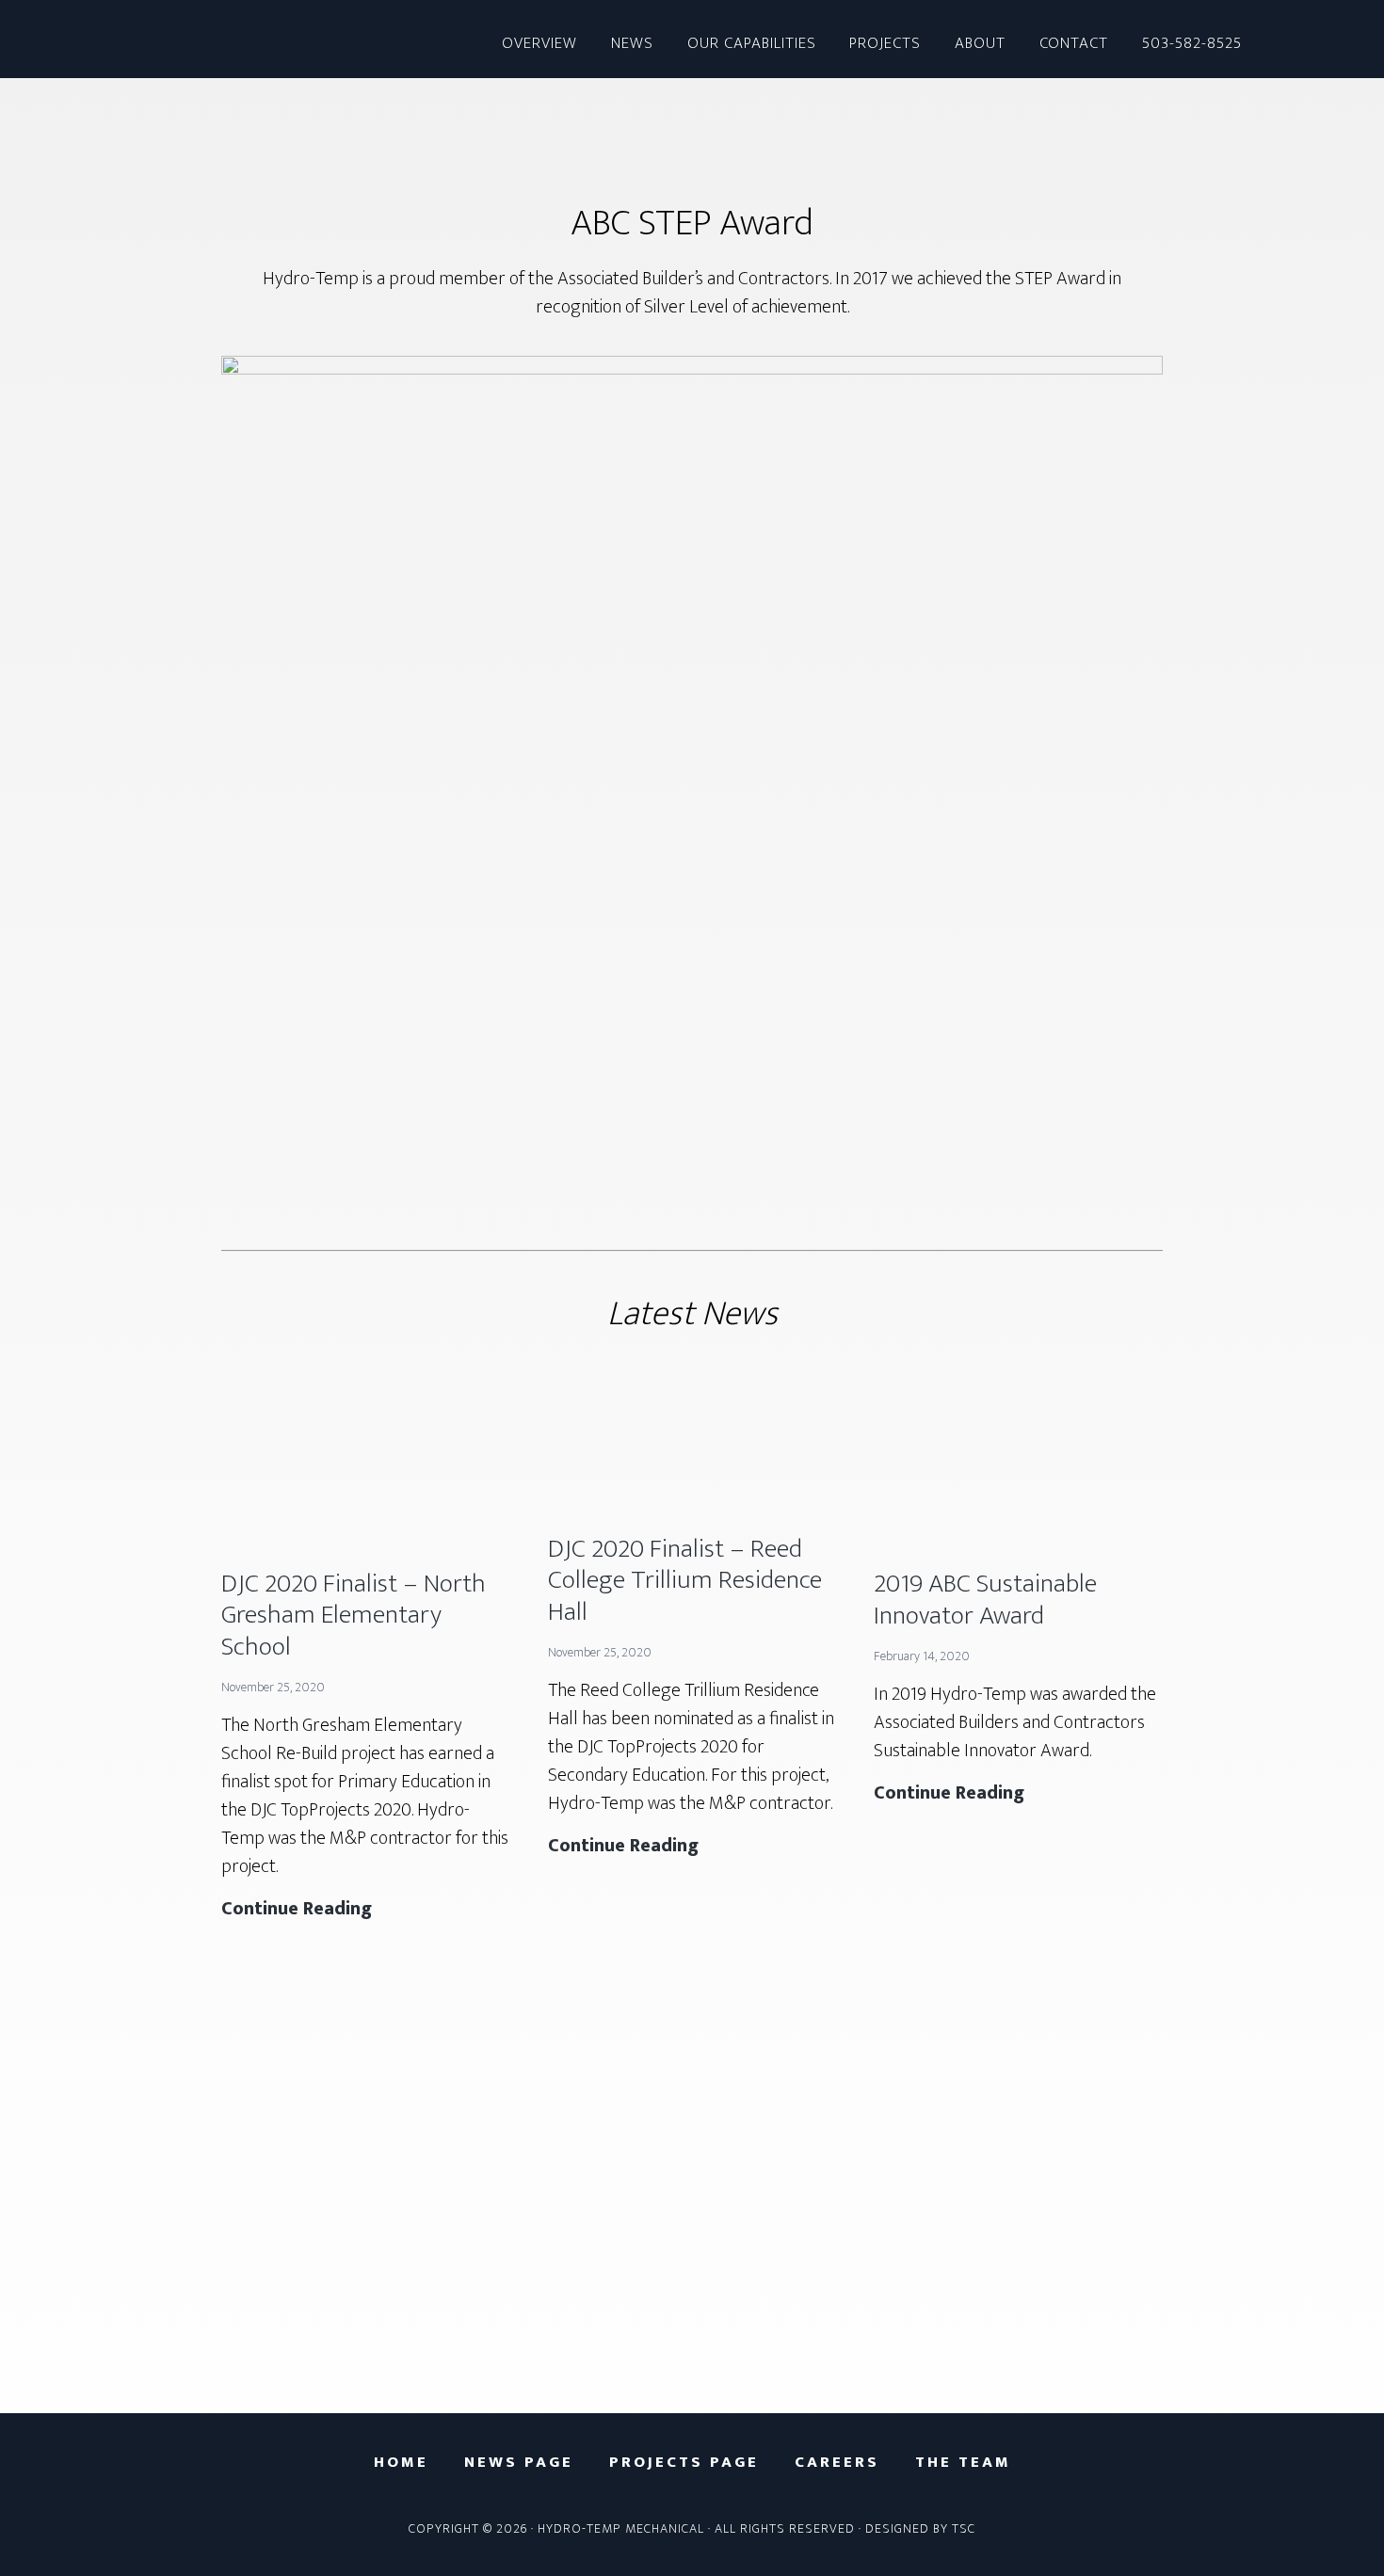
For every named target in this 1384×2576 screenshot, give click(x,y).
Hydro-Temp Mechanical (221, 39)
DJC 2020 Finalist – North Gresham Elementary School (354, 1615)
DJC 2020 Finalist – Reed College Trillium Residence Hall (685, 1580)
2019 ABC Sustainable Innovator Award (985, 1600)
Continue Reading (297, 1909)
